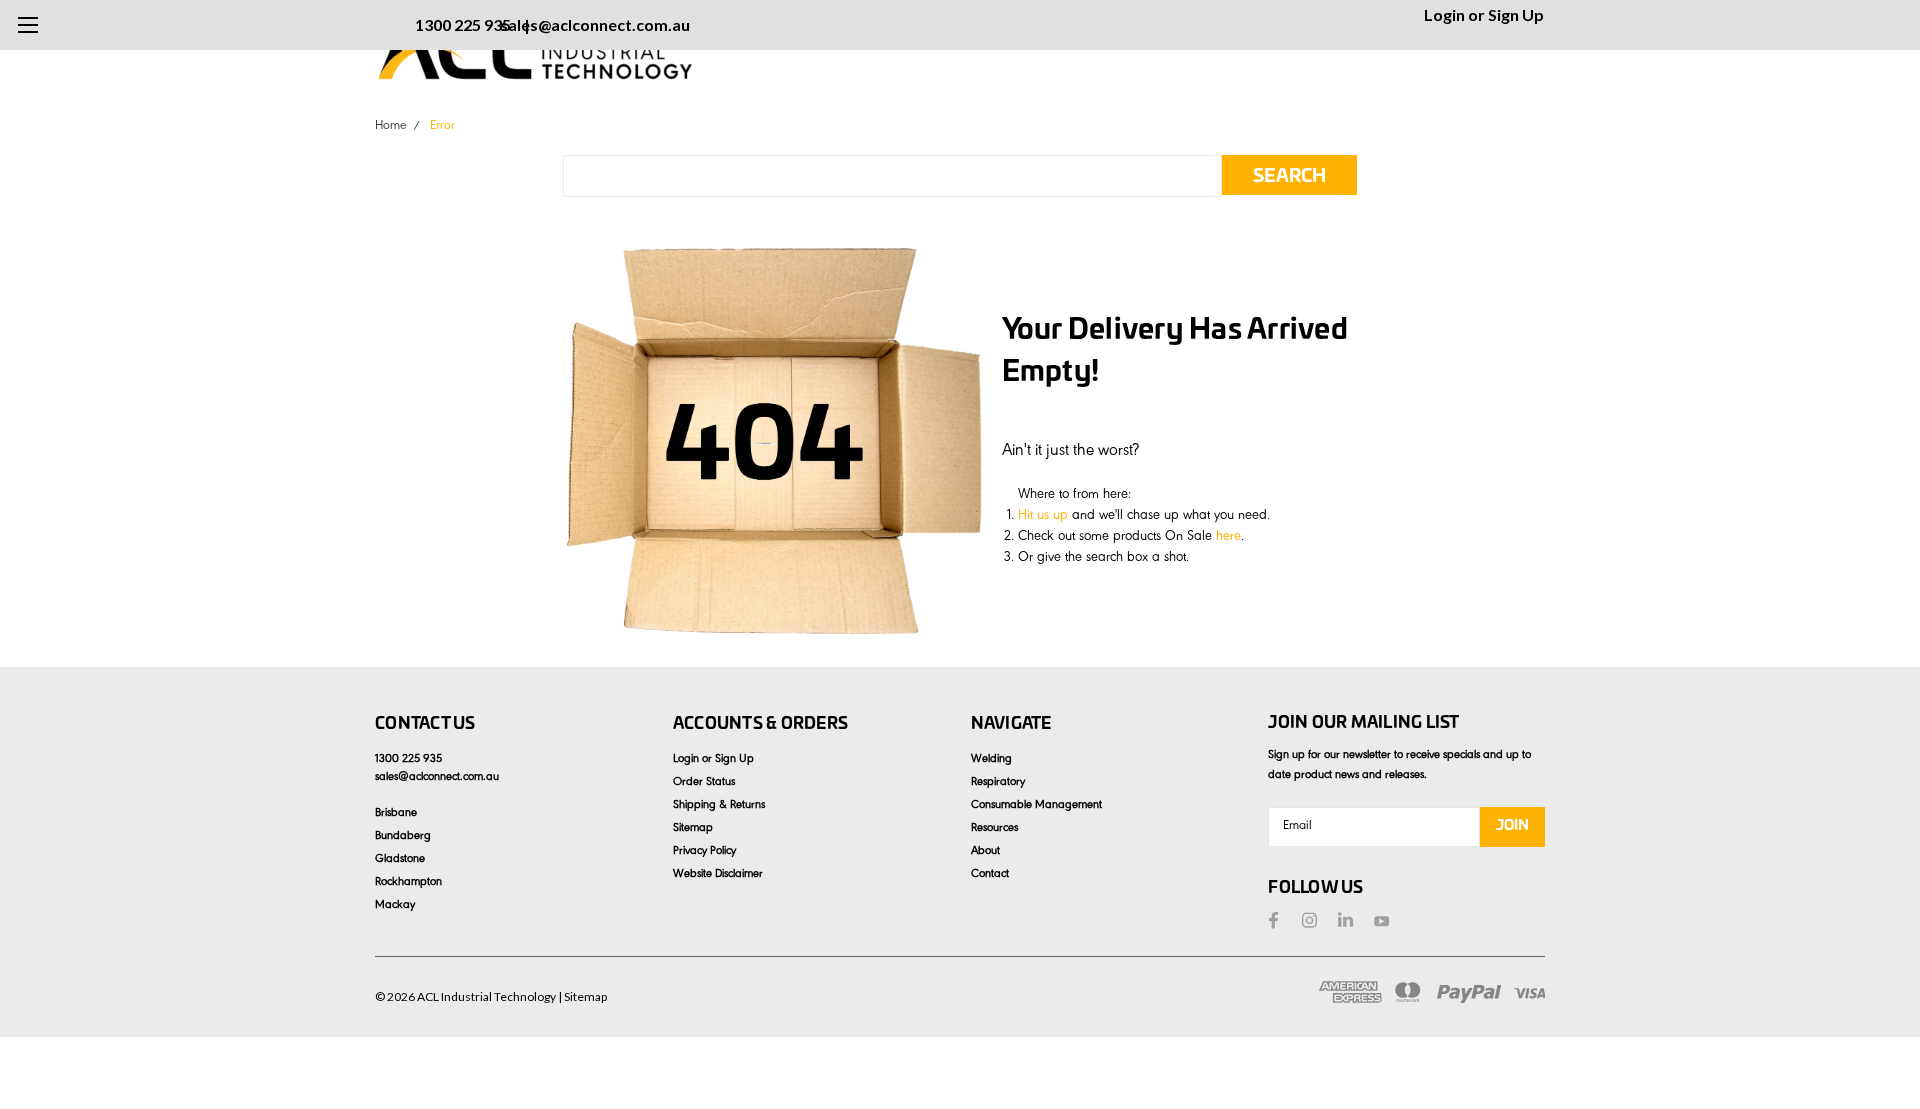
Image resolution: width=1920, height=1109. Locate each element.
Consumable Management (1036, 806)
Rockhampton (408, 883)
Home (390, 126)
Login (1444, 14)
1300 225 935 (463, 24)
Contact (990, 875)
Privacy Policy (704, 852)
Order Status (704, 783)
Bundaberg (403, 837)
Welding (991, 760)
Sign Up (1516, 14)
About (985, 852)
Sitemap (693, 829)
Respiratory (998, 783)
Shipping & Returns (719, 806)
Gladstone (400, 860)
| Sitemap (582, 996)
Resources (994, 829)
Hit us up (1043, 517)
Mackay (395, 906)
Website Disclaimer (718, 875)
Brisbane (396, 814)
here (1228, 538)
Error (442, 126)
